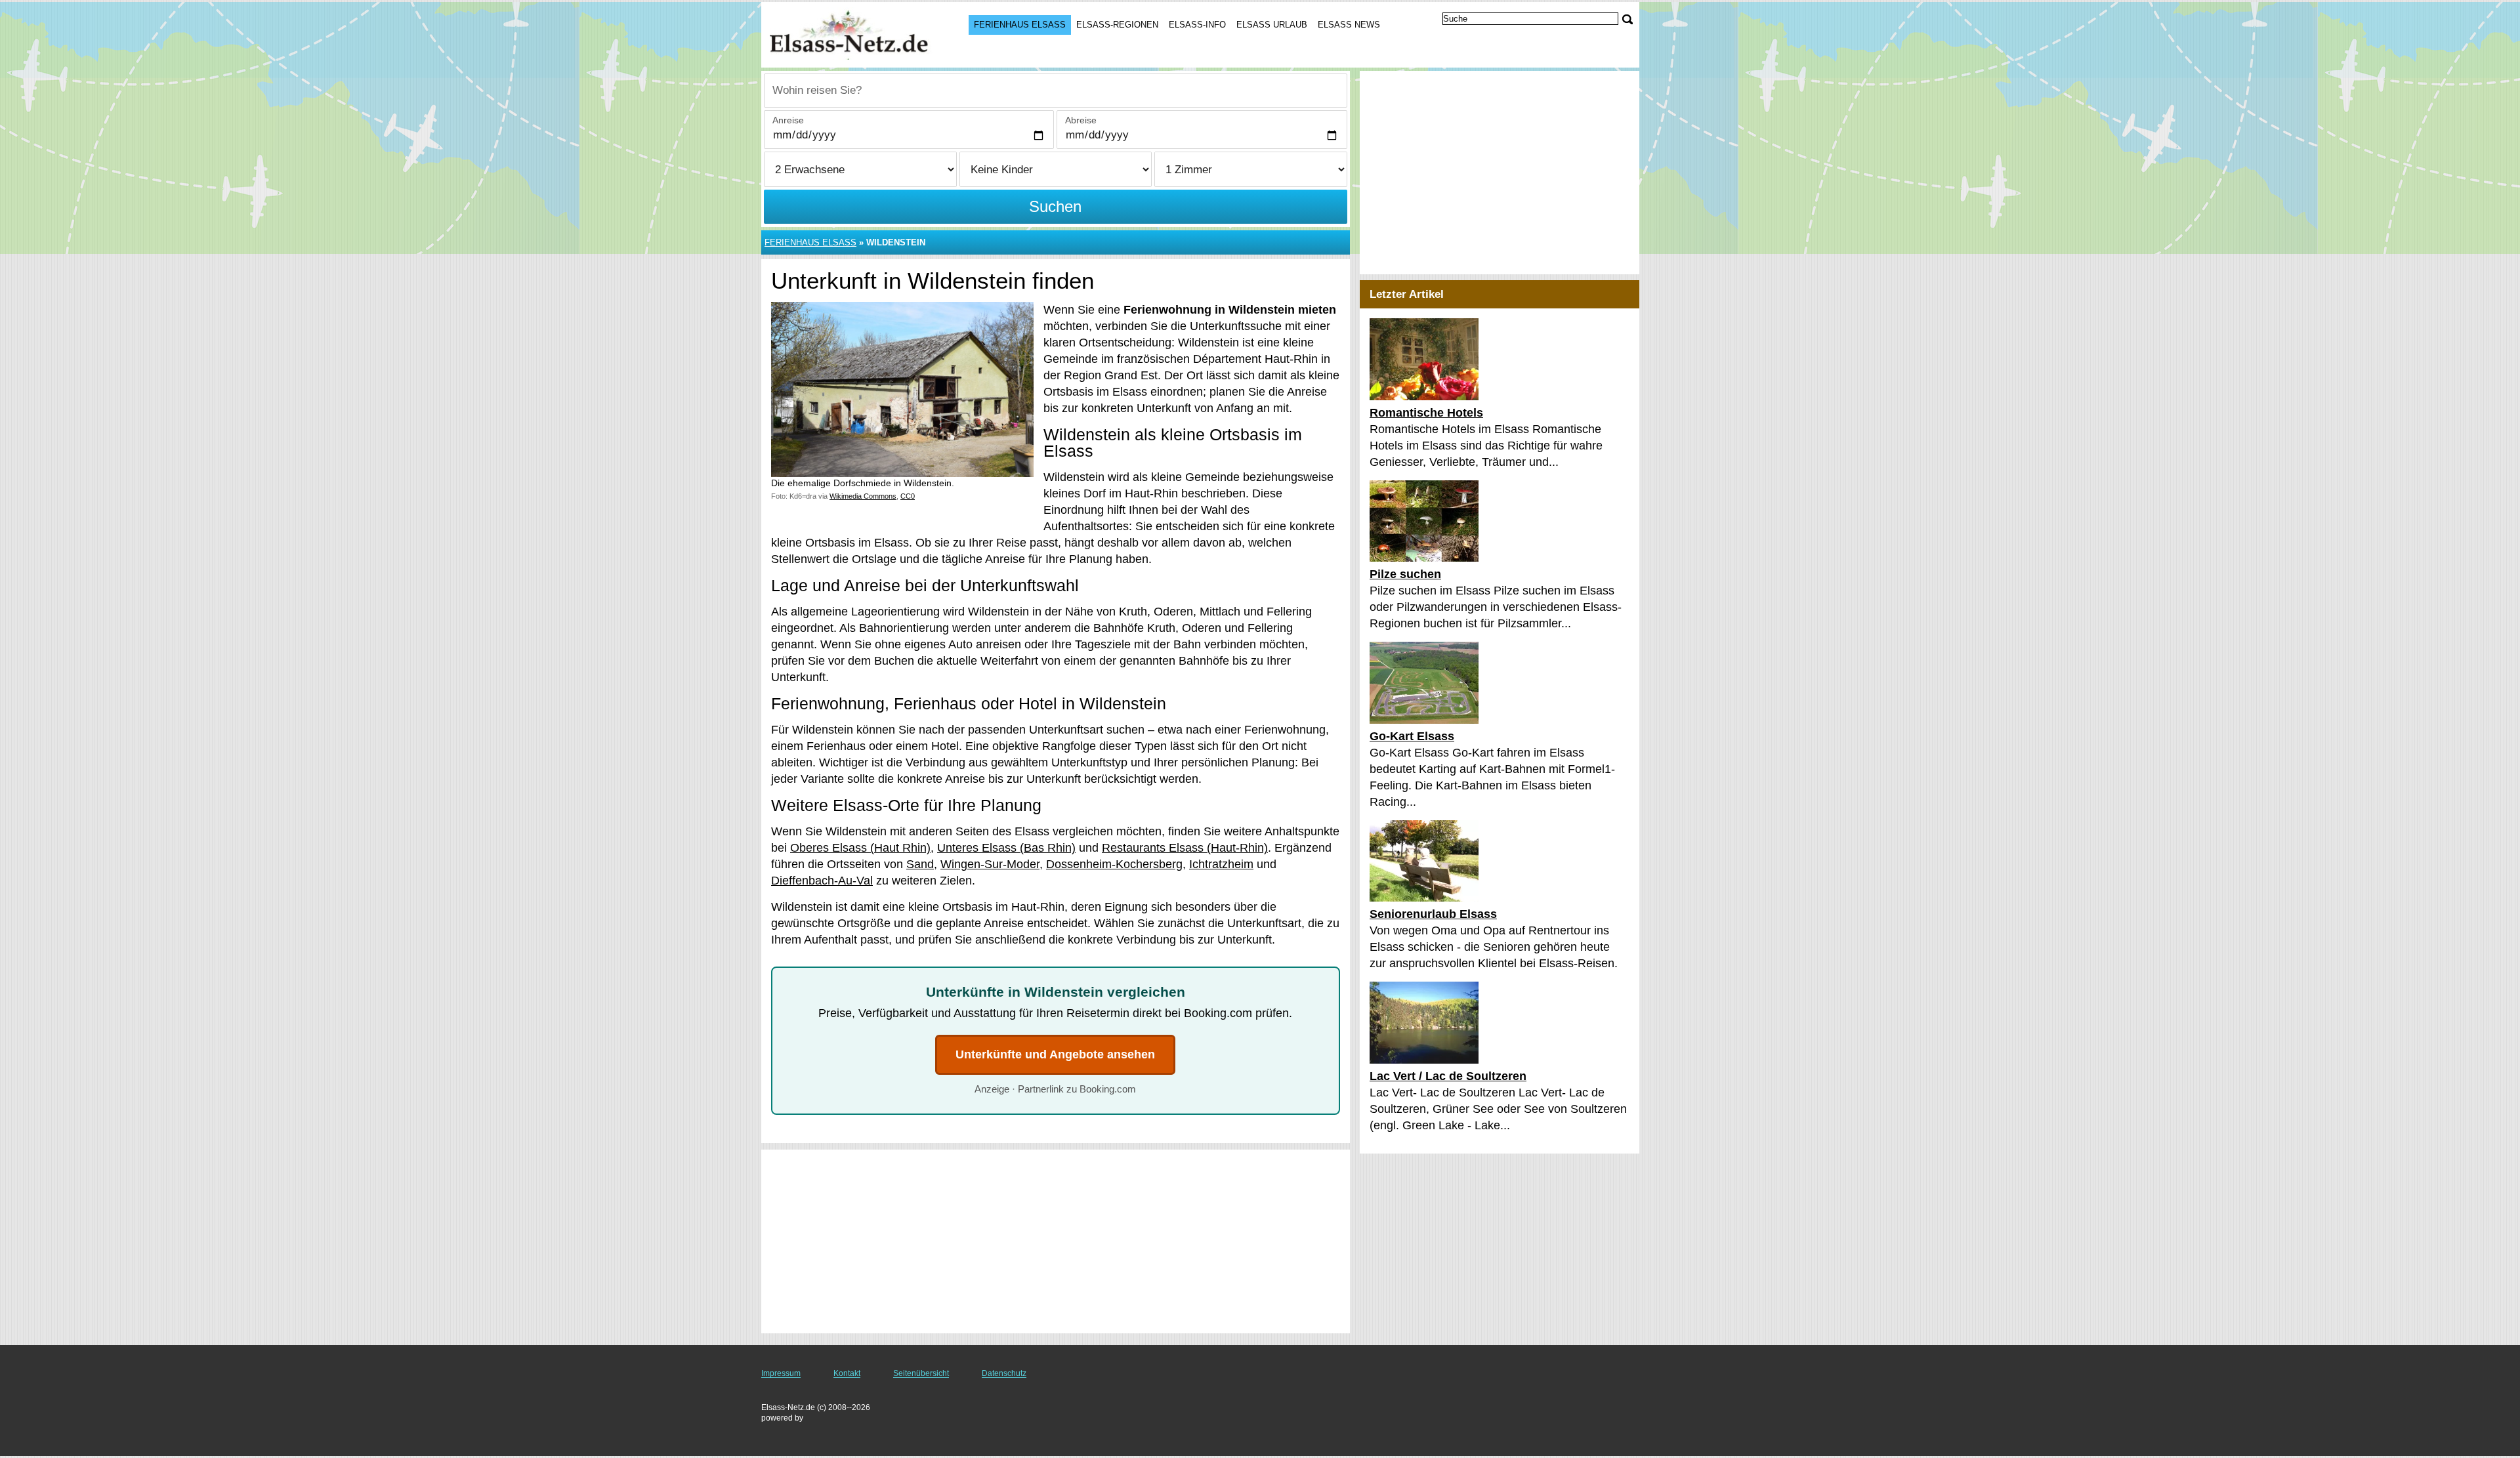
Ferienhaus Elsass (1020, 25)
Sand (920, 864)
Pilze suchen (1405, 574)
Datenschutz (1004, 1373)
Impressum (781, 1373)
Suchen (1055, 206)
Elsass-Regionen (1117, 25)
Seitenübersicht (921, 1373)
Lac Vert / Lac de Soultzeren (1448, 1076)
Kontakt (847, 1373)
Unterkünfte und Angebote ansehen (1055, 1054)
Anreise (788, 120)
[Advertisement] (1056, 1241)
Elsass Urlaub (1272, 25)
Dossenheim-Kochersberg (1114, 864)
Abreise (1081, 120)
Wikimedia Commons (863, 496)
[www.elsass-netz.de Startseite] (852, 33)
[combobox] (1056, 91)
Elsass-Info (1197, 25)
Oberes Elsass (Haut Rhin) (860, 848)
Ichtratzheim (1221, 864)
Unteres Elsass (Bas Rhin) (1006, 848)
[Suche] (1627, 19)
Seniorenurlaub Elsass (1433, 914)
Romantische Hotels (1426, 413)
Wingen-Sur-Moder (990, 864)
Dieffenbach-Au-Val (822, 881)
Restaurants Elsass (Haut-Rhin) (1185, 848)
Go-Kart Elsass (1412, 736)
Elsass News (1349, 25)
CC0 (908, 496)
